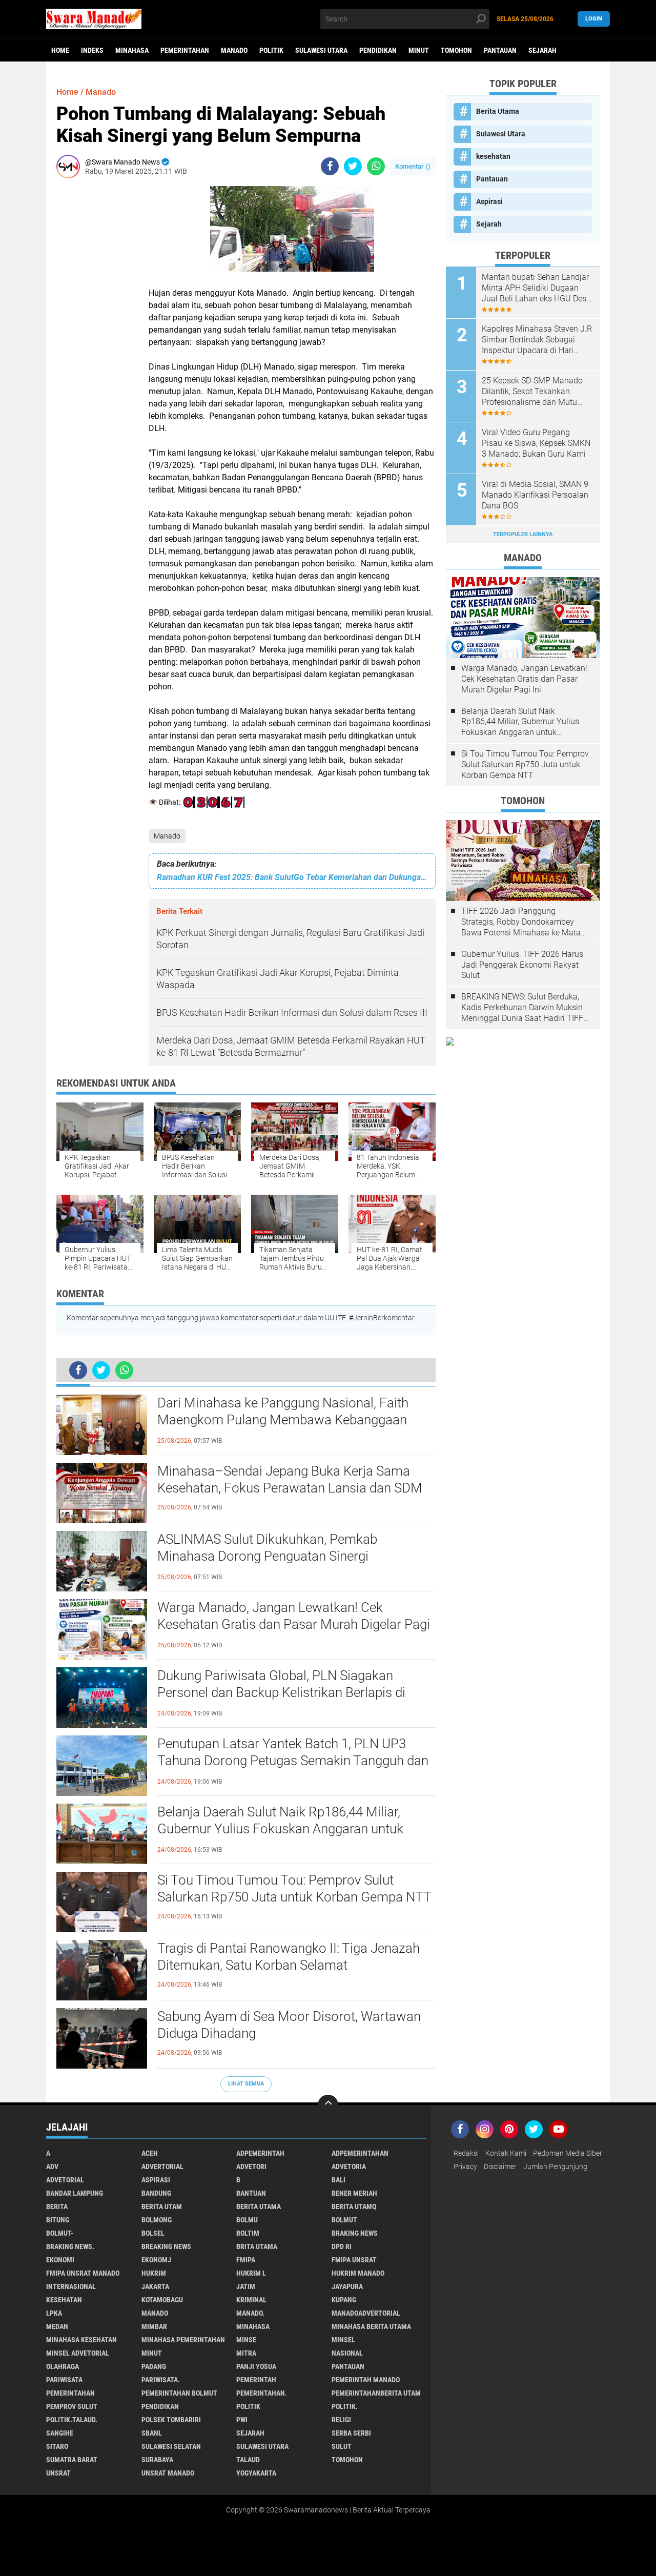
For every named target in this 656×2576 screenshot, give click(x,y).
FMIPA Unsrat (354, 2260)
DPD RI (342, 2246)
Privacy (465, 2166)
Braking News (355, 2233)
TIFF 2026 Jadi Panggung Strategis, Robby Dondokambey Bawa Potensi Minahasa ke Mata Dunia (521, 922)
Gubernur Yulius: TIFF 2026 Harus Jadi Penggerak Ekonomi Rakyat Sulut (522, 965)
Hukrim (154, 2273)
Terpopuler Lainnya (523, 534)
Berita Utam (162, 2206)
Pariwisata (64, 2380)
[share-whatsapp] (376, 166)
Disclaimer (500, 2166)
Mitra (246, 2353)
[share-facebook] (330, 166)
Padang (154, 2366)
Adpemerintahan (360, 2153)
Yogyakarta (256, 2473)
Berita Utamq (354, 2206)
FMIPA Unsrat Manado (83, 2273)
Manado (234, 50)
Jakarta (155, 2286)
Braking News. (70, 2246)
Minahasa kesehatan (81, 2340)
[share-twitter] (353, 166)
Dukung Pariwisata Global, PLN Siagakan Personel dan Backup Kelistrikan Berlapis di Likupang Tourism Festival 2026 (281, 1693)
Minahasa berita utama (371, 2326)
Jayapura (347, 2286)
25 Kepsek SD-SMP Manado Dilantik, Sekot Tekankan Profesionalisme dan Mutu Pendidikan (532, 392)
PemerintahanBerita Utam (376, 2393)
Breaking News (166, 2246)
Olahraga (63, 2366)
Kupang (344, 2300)
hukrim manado (358, 2273)
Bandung (156, 2193)
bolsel (153, 2233)
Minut (419, 50)
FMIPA (246, 2260)
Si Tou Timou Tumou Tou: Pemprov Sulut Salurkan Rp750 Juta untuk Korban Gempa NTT (294, 1889)
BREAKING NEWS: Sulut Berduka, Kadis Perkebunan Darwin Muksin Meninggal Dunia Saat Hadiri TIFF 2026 (522, 1008)
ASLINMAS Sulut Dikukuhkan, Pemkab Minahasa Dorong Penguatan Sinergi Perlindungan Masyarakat (267, 1557)
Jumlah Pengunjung (555, 2166)
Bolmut (344, 2220)
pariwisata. (161, 2380)
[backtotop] (328, 2105)
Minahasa (132, 50)
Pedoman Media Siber (568, 2153)
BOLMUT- (60, 2233)
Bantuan (251, 2193)
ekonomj (156, 2260)
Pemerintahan (185, 50)
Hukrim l (251, 2273)
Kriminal (251, 2300)
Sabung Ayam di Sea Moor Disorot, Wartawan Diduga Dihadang (289, 2025)
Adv (52, 2166)
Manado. (250, 2313)
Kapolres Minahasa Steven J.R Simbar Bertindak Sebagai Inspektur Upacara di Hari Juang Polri (537, 340)
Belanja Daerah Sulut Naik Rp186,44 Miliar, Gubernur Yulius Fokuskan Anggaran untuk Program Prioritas (280, 1829)
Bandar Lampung (75, 2193)
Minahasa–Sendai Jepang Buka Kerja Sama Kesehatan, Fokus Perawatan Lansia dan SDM (290, 1480)
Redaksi (466, 2153)
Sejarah (542, 50)
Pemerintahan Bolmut (179, 2393)
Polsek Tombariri (171, 2420)
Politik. (345, 2406)
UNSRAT (58, 2473)
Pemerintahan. (262, 2393)
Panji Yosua (256, 2366)
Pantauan (500, 50)
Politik (271, 50)
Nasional (347, 2353)
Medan (57, 2326)
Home (60, 50)
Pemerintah (256, 2380)
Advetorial (65, 2180)
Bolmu (247, 2220)
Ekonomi (60, 2260)
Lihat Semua (246, 2084)
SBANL (152, 2433)
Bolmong (157, 2220)
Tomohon (456, 50)
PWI (242, 2420)
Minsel (343, 2340)
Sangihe (60, 2433)
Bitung (58, 2220)
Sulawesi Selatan (171, 2446)
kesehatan (493, 156)
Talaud (248, 2460)
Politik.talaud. (72, 2420)
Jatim (246, 2286)
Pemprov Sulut (72, 2406)
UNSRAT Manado (168, 2473)
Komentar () (413, 166)
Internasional (71, 2286)
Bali (339, 2180)
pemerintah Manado (366, 2380)
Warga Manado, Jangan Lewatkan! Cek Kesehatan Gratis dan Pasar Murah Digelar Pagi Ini (294, 1625)
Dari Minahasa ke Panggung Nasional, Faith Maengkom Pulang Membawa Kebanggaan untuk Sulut (283, 1420)
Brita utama (257, 2246)
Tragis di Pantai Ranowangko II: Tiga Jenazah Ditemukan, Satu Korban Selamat (289, 1957)
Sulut (342, 2446)
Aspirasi (489, 201)
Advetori (251, 2166)
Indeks (92, 50)
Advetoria (349, 2166)
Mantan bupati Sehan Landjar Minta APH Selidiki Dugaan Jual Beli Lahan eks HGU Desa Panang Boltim (536, 288)
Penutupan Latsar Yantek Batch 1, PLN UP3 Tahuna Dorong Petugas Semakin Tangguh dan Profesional (293, 1761)
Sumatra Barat (72, 2460)
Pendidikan (378, 50)
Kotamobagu (162, 2300)
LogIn (594, 19)
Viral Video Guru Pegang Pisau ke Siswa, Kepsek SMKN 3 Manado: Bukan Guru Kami (536, 443)
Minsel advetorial (78, 2353)
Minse (246, 2340)
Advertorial (162, 2166)
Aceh (150, 2153)
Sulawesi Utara (321, 50)
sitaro (57, 2446)
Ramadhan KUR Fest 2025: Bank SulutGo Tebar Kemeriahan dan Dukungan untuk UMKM (292, 877)
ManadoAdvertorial (366, 2313)
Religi (341, 2420)
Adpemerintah (260, 2153)
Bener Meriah (354, 2193)
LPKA (54, 2313)
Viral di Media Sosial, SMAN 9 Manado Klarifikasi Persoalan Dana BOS (535, 495)
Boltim (248, 2233)
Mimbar (154, 2326)
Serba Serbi (351, 2433)
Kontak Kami (506, 2153)
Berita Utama (498, 111)
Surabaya (157, 2460)
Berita (57, 2206)
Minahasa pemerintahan (183, 2340)
